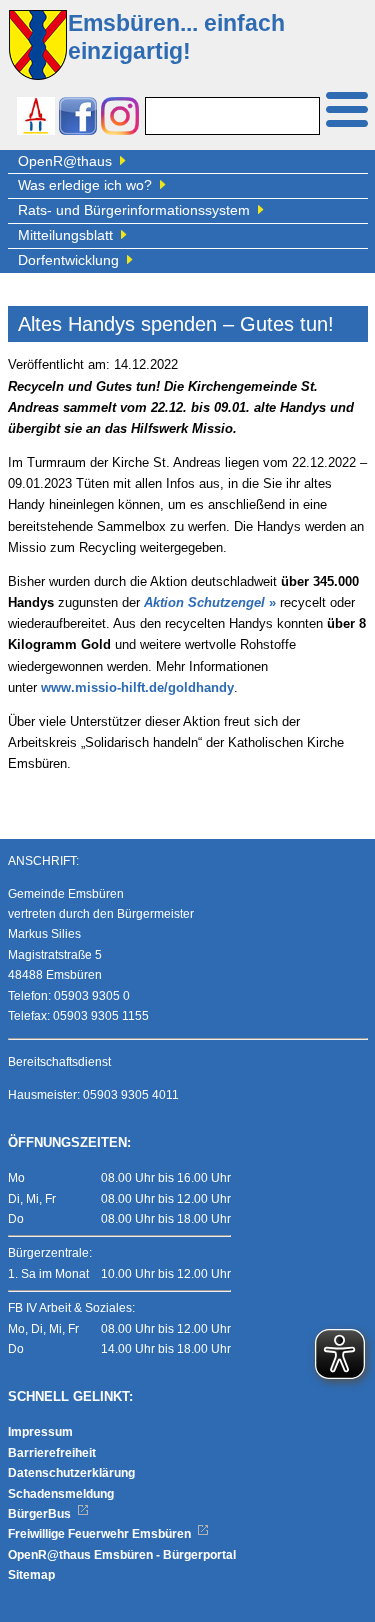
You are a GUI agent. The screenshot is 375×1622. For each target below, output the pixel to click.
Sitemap (31, 1575)
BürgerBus (41, 1514)
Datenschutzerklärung (71, 1473)
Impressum (40, 1432)
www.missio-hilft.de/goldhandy (137, 688)
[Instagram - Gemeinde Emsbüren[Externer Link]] (120, 118)
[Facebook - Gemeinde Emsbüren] (78, 118)
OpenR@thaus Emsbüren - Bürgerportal (122, 1555)
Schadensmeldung (61, 1494)
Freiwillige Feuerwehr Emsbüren (101, 1534)
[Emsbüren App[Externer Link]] (36, 118)
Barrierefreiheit (52, 1453)
